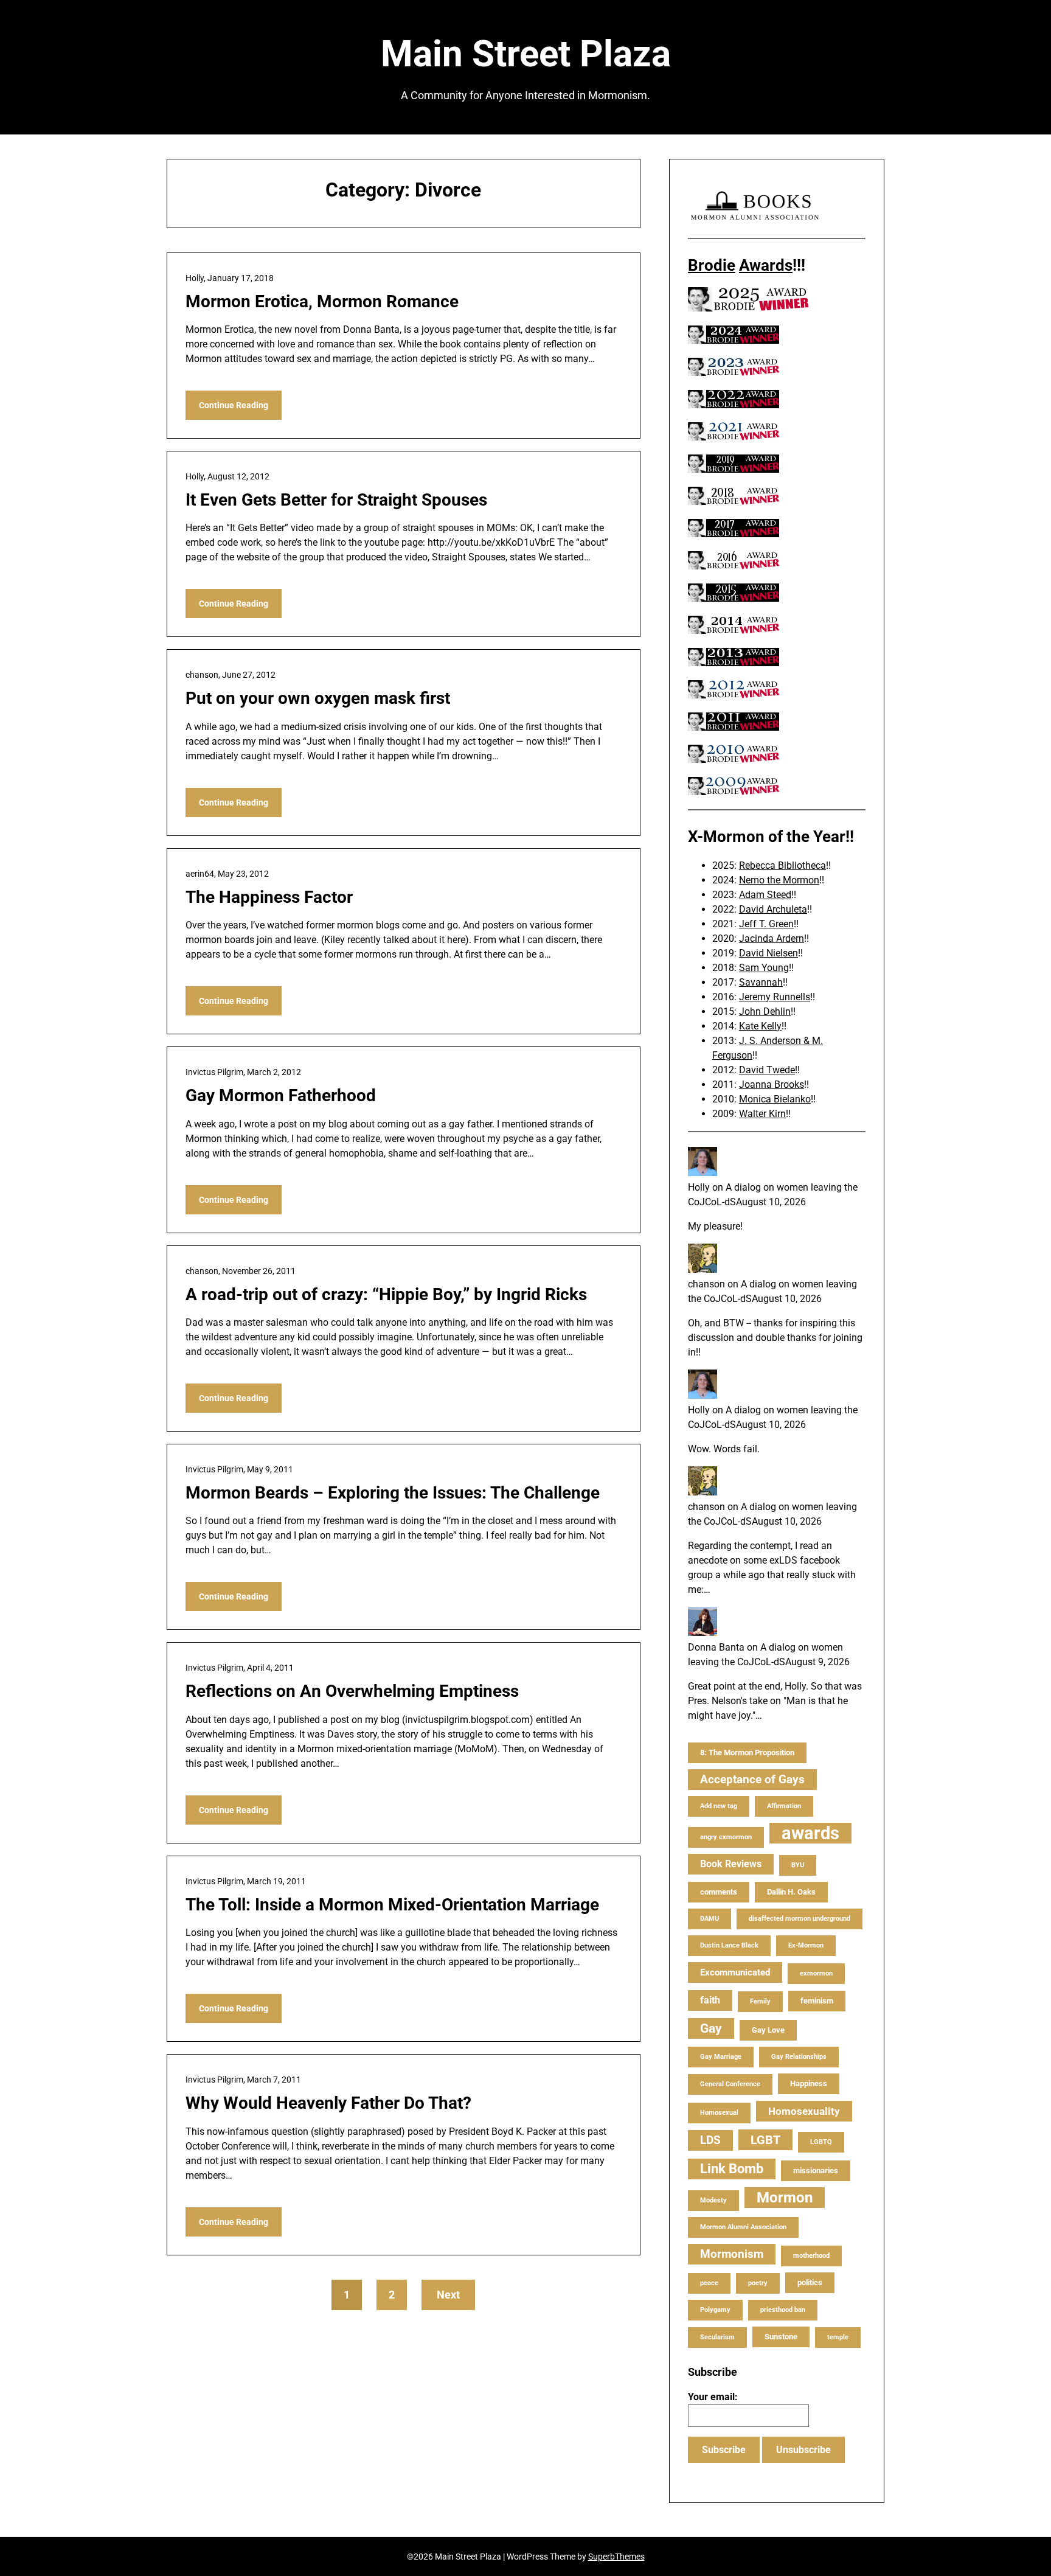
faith (710, 2000)
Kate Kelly (760, 1026)
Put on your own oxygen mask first (318, 698)
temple (838, 2337)
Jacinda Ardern (772, 938)
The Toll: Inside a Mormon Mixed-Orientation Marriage (392, 1905)
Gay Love (768, 2030)
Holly (699, 1187)
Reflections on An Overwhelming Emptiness (352, 1691)
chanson (706, 1284)
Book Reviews (731, 1864)
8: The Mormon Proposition (747, 1753)
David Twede (767, 1070)
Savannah (761, 982)
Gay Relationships (799, 2057)
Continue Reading (234, 405)
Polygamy (715, 2310)
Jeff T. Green (766, 924)
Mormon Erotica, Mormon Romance (322, 301)
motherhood (811, 2256)
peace (709, 2283)
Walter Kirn (762, 1114)
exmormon (816, 1973)
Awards (766, 265)
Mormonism (732, 2254)
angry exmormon (726, 1837)
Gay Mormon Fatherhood (281, 1095)
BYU (798, 1865)
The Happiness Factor (269, 897)
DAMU (709, 1919)
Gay (711, 2028)
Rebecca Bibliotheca (782, 865)
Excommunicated (735, 1972)
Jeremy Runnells (775, 997)
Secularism (717, 2337)
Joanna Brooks (772, 1084)
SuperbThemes (616, 2557)
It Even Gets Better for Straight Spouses (336, 500)
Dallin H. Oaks (791, 1892)
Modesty (713, 2200)
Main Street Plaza (526, 54)
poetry (758, 2283)
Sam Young (764, 968)
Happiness (809, 2083)
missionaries (816, 2170)
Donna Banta (716, 1647)
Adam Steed (765, 895)
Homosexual (719, 2113)
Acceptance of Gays (752, 1779)
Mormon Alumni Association (743, 2227)
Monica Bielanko (775, 1099)
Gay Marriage (721, 2057)
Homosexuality (804, 2111)
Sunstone (781, 2337)
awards (810, 1833)
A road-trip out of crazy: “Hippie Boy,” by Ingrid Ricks (386, 1294)
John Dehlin (765, 1011)
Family (760, 2001)
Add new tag (719, 1806)
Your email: (713, 2397)
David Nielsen (768, 953)
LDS (710, 2140)
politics (810, 2282)
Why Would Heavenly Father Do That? (328, 2103)
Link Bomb (732, 2169)
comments (719, 1892)
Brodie (712, 265)
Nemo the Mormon (779, 880)
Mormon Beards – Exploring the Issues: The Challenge (393, 1493)
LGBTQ (821, 2142)
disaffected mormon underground (800, 1919)
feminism (817, 2001)
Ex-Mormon (806, 1945)
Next (448, 2295)
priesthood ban (783, 2310)
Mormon (785, 2198)
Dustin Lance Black (729, 1945)
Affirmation (784, 1806)
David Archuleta (773, 909)
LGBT (765, 2140)
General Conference (730, 2084)
